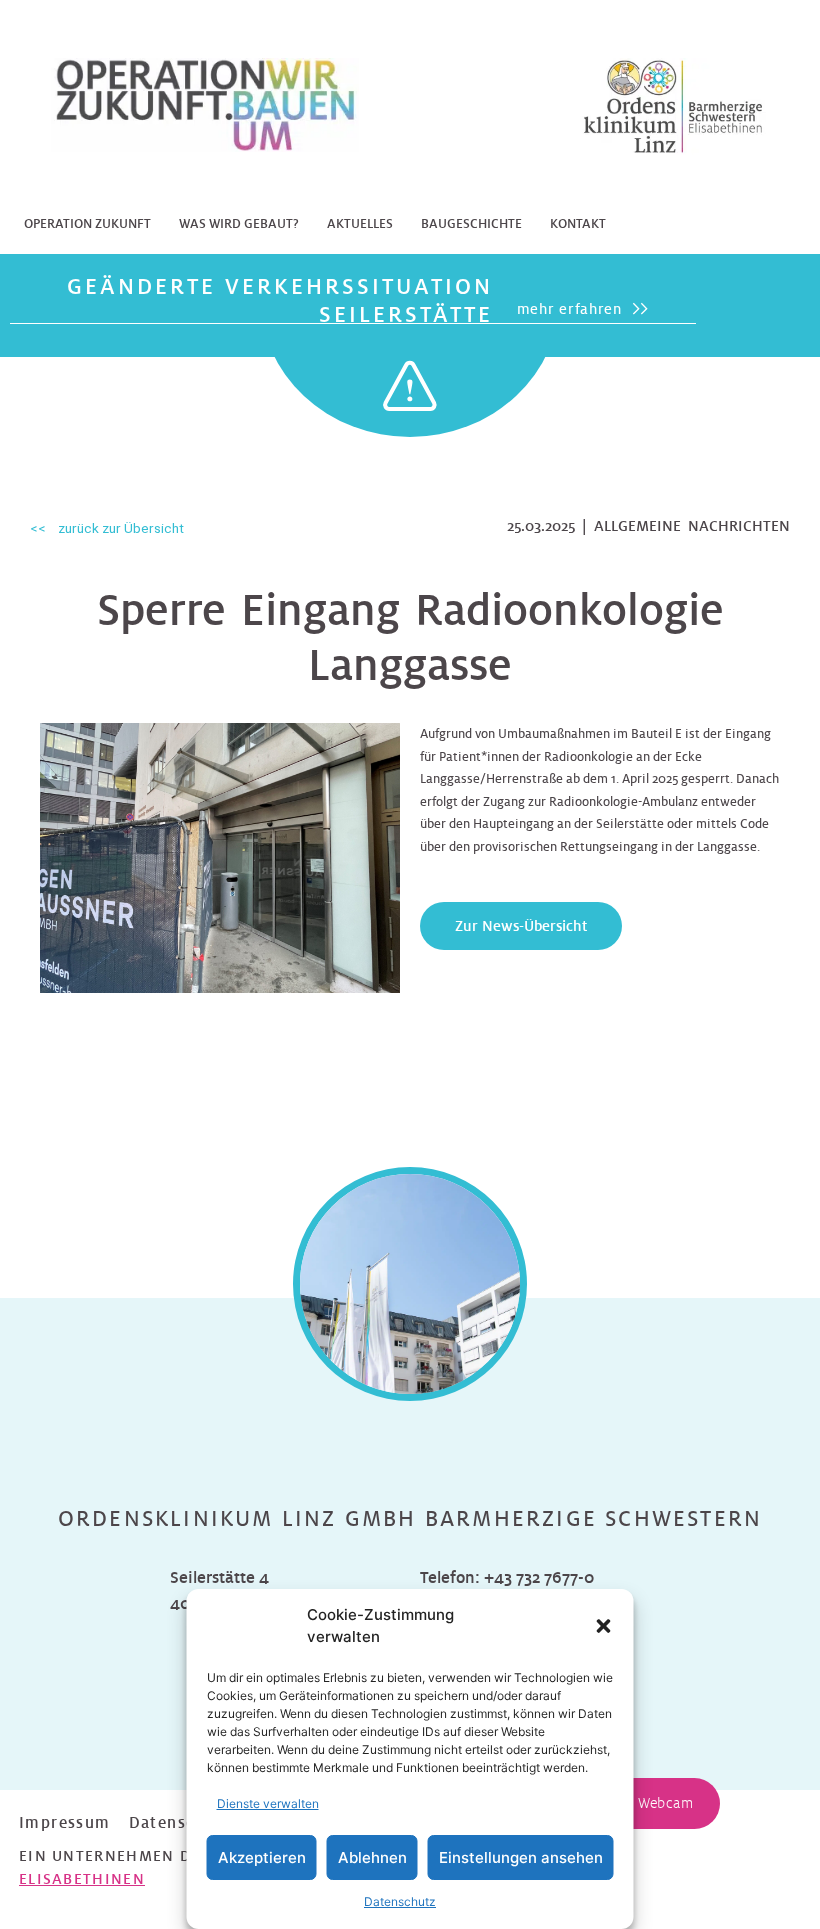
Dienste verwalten (268, 1803)
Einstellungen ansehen (521, 1857)
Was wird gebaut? (239, 224)
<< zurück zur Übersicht (107, 528)
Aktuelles (360, 224)
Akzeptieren (262, 1857)
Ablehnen (372, 1857)
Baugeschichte (471, 224)
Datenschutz (400, 1901)
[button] (604, 1626)
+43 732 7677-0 (539, 1577)
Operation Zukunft (87, 224)
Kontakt (578, 224)
